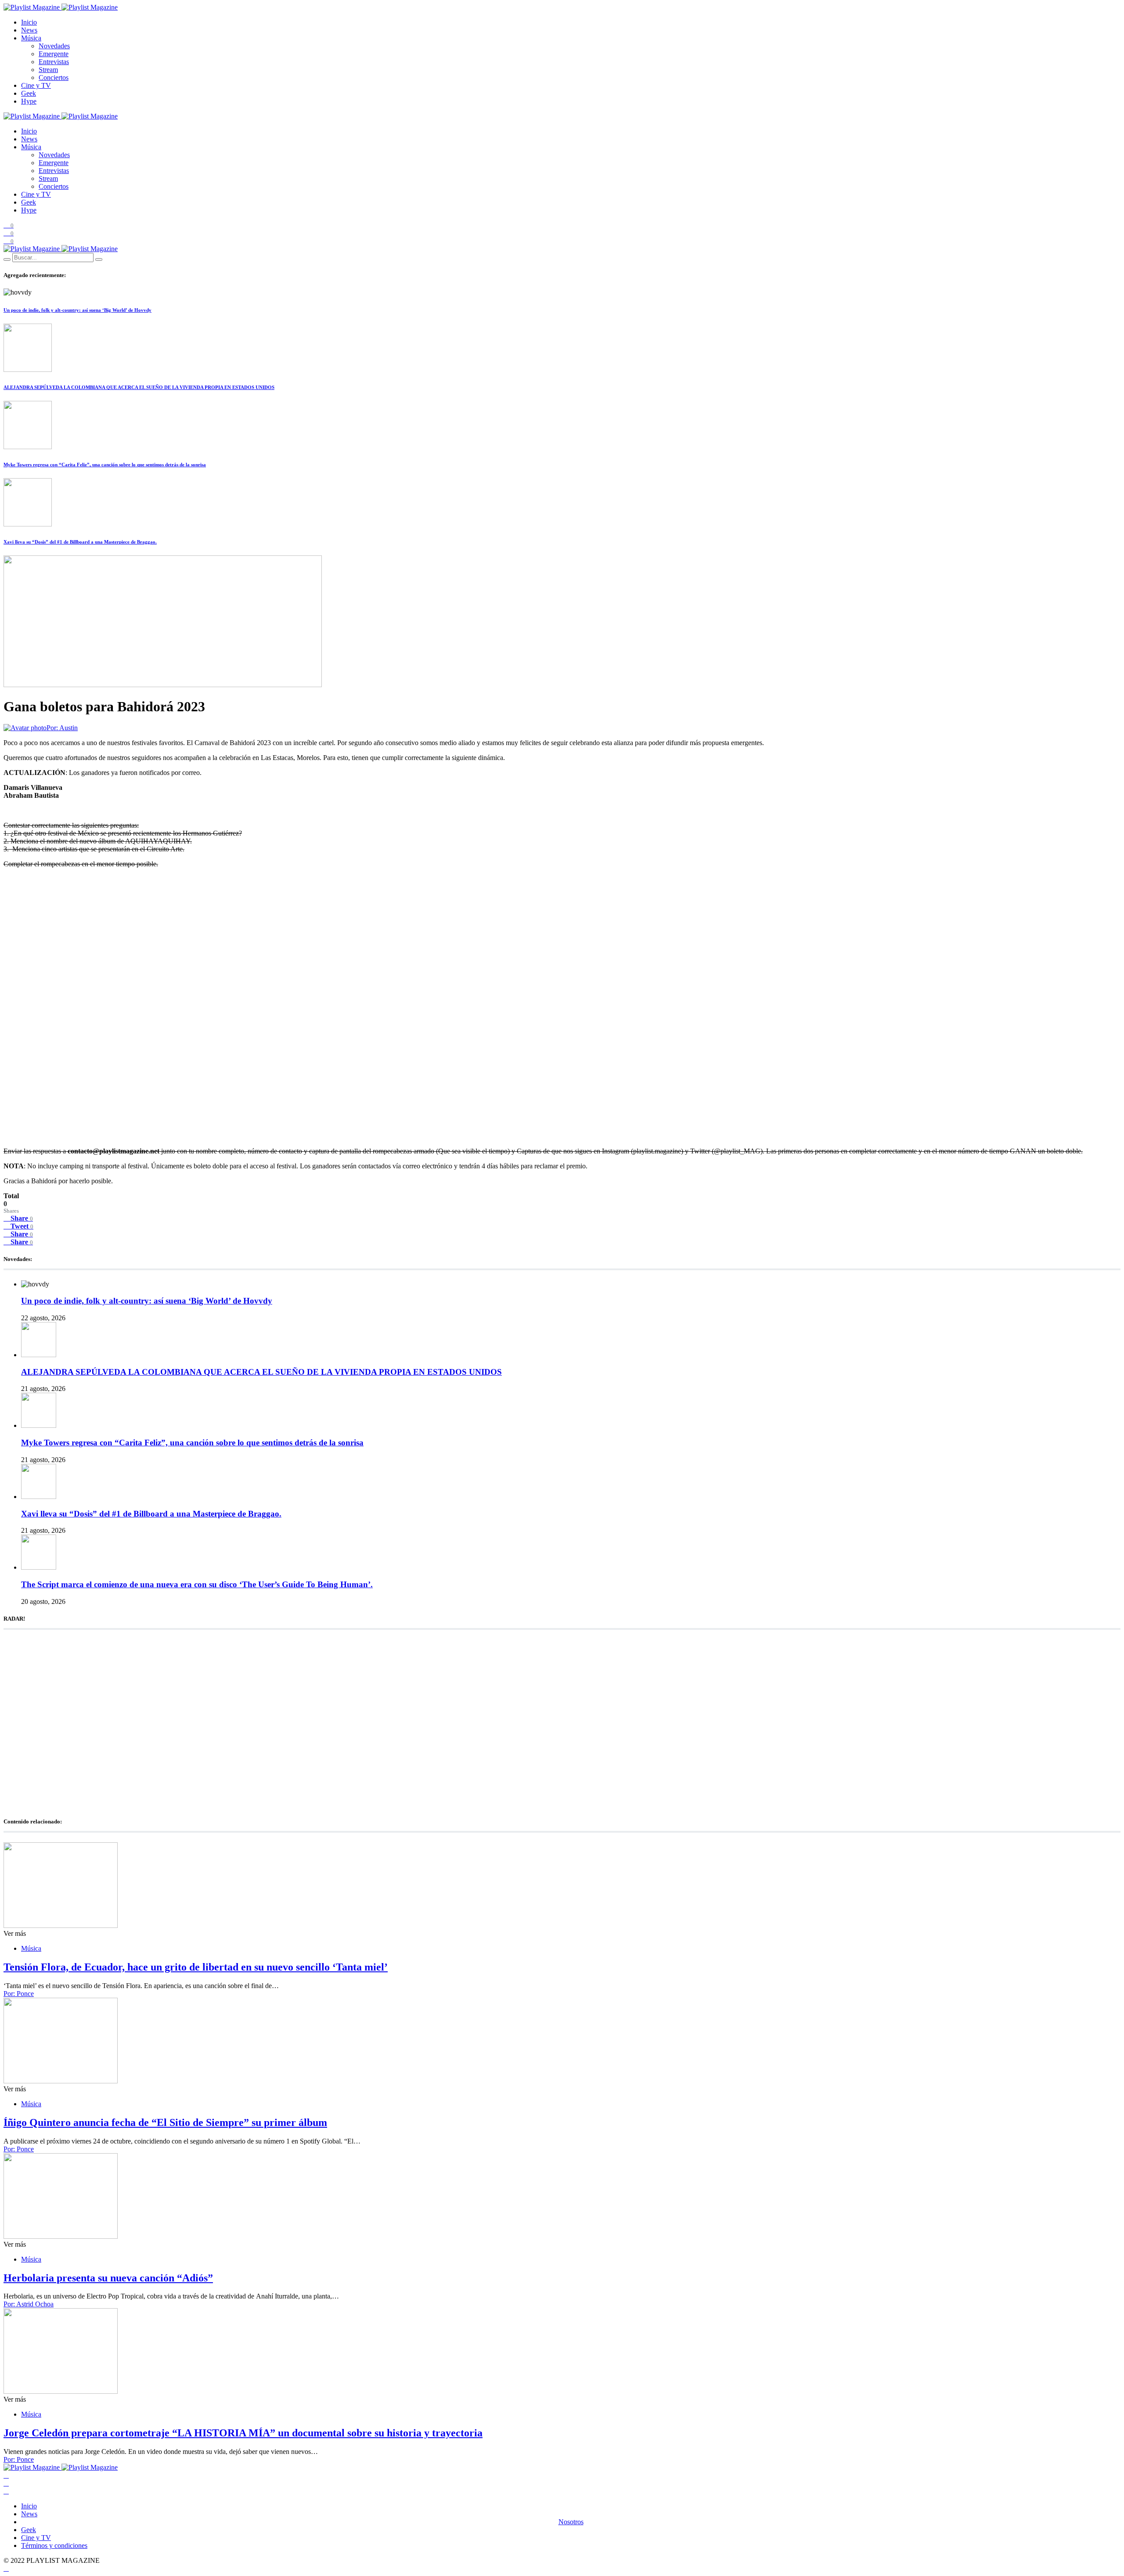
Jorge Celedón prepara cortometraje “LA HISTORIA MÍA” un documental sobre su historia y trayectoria (243, 2433)
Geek (29, 93)
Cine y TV (36, 85)
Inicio (29, 22)
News (29, 30)
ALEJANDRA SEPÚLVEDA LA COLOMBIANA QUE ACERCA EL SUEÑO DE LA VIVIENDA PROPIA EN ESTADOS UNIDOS (139, 387)
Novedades (54, 46)
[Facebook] (6, 2475)
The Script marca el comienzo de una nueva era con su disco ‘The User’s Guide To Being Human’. (197, 1584)
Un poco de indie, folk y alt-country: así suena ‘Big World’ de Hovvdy (77, 310)
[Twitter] (6, 2483)
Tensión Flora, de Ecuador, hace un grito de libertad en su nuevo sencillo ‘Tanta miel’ (196, 1967)
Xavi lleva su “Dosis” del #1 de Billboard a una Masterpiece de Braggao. (80, 542)
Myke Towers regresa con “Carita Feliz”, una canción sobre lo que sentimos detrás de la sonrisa (105, 465)
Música (31, 38)
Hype (29, 101)
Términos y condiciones (54, 2545)
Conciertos (54, 77)
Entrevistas (54, 62)
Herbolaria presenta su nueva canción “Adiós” (108, 2278)
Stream (48, 70)
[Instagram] (6, 2491)
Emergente (54, 54)
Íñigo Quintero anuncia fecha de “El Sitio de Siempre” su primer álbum (165, 2122)
